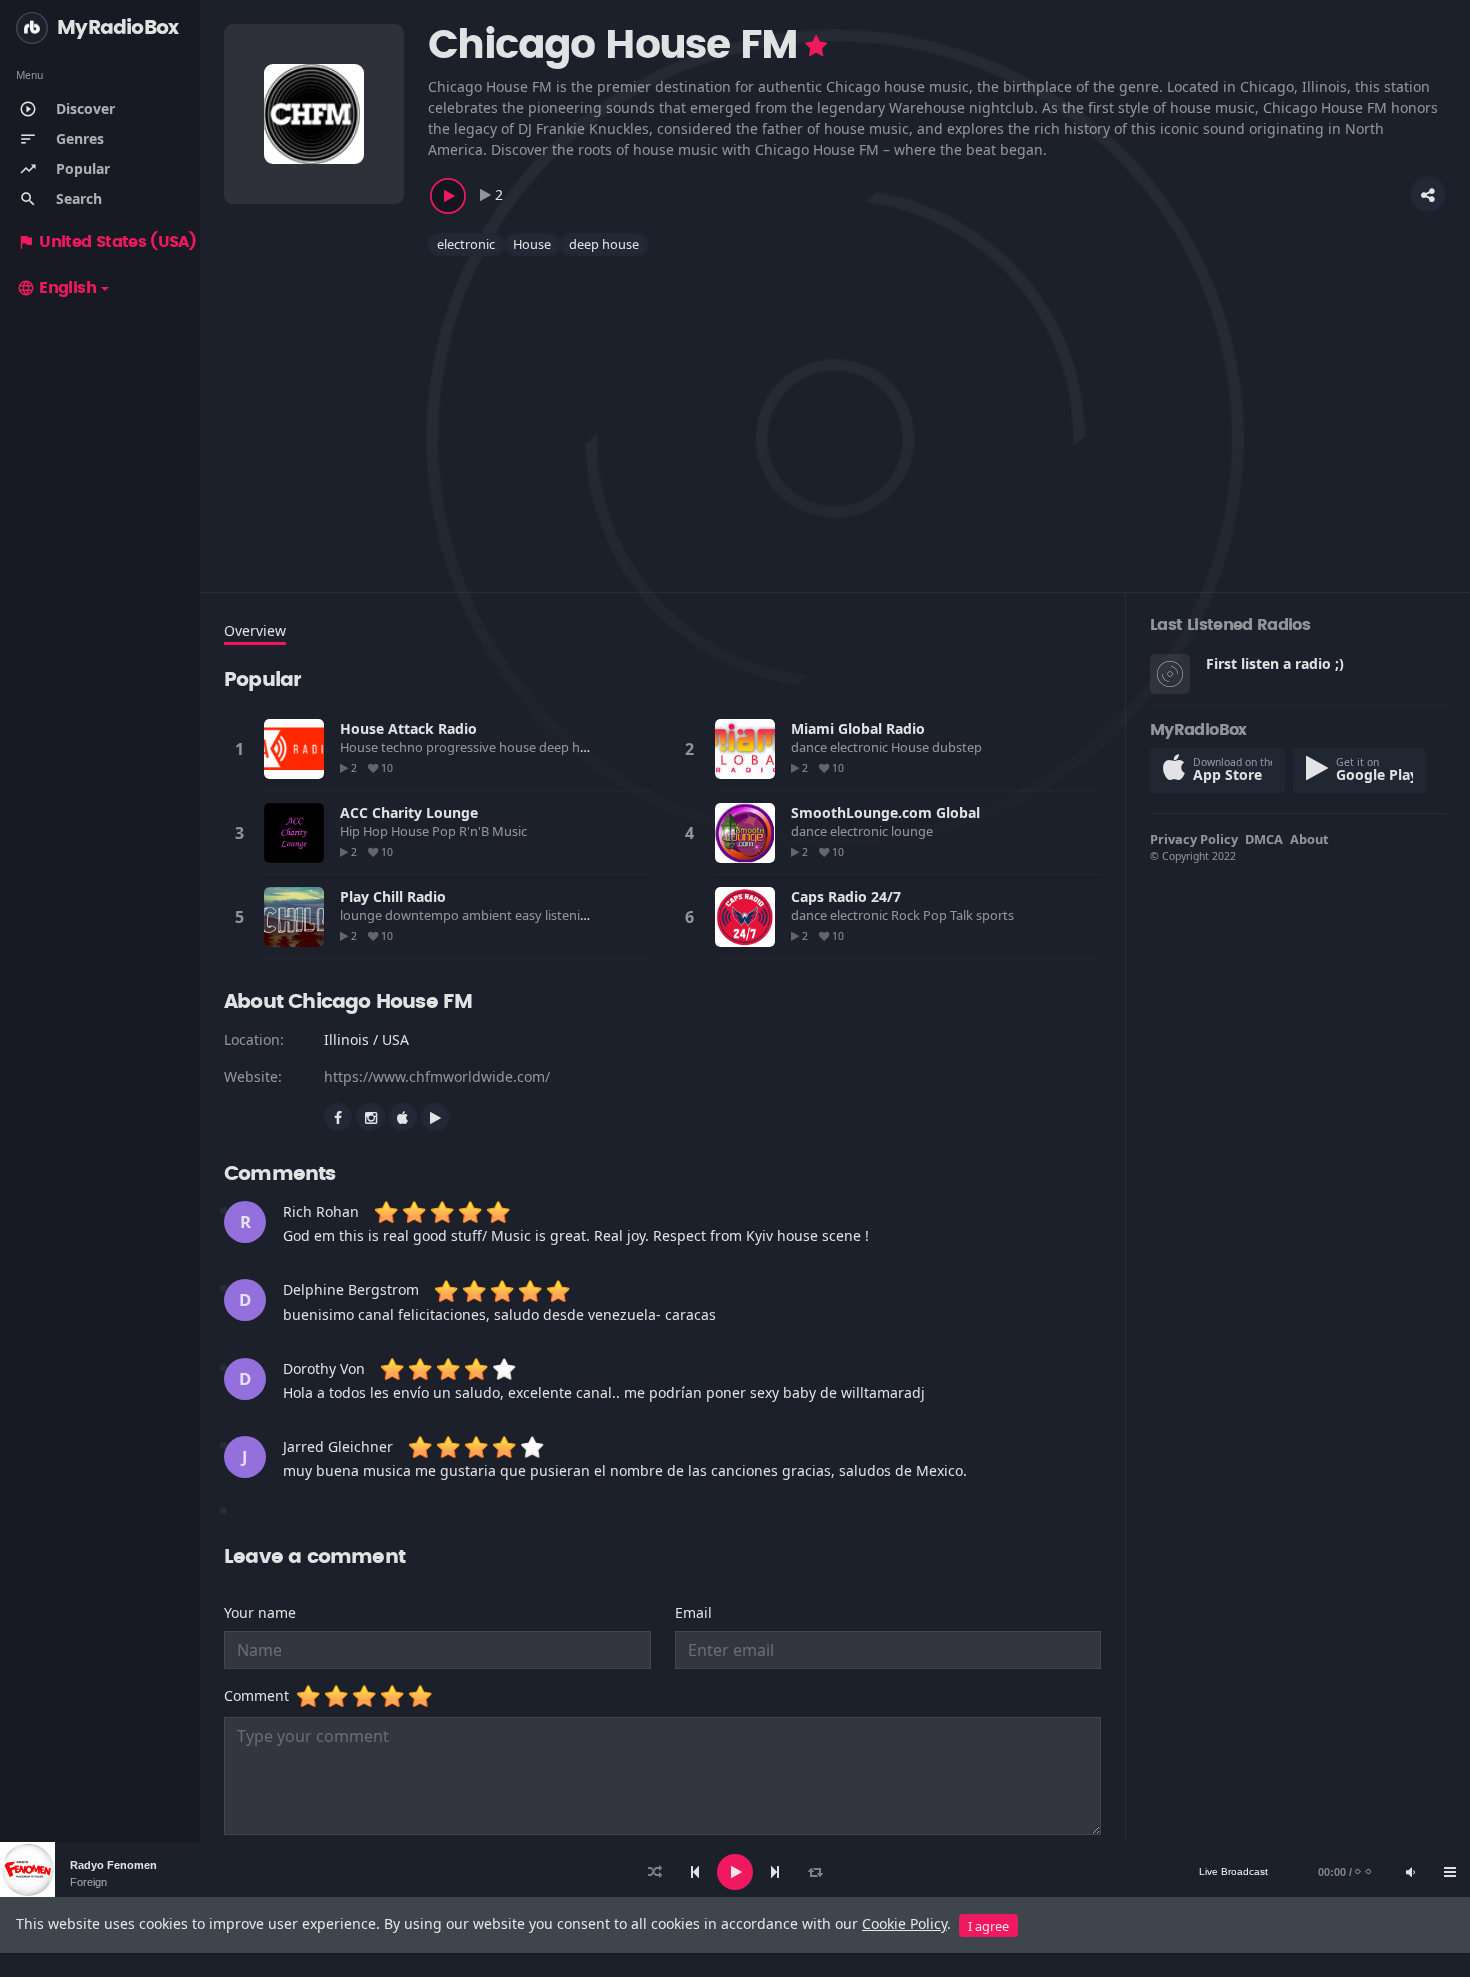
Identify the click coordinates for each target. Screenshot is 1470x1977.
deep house (604, 244)
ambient (488, 915)
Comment (260, 1695)
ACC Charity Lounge (409, 812)
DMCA (1264, 839)
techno (403, 747)
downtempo (423, 915)
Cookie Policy (904, 1923)
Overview (255, 630)
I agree (988, 1926)
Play (294, 749)
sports (996, 915)
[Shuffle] (655, 1872)
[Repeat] (815, 1872)
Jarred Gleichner (338, 1446)
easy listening (557, 915)
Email (693, 1612)
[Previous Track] (695, 1872)
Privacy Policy (1194, 839)
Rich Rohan (321, 1211)
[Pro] (816, 46)
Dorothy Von (324, 1368)
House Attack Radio (408, 728)
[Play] (735, 1872)
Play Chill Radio (393, 896)
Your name (260, 1612)
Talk (963, 915)
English (56, 288)
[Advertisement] (824, 412)
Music (511, 831)
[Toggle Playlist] (1450, 1872)
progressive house (482, 747)
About (1309, 839)
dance (810, 747)
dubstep (958, 747)
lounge (913, 831)
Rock (907, 915)
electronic (466, 244)
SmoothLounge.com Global (885, 812)
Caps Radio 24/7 (846, 896)
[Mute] (1410, 1872)
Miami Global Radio (858, 728)
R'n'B (475, 831)
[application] (735, 1872)
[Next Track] (775, 1872)
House (532, 244)
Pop (445, 831)
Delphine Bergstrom (351, 1289)
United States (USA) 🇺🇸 (118, 242)
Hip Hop (365, 831)
